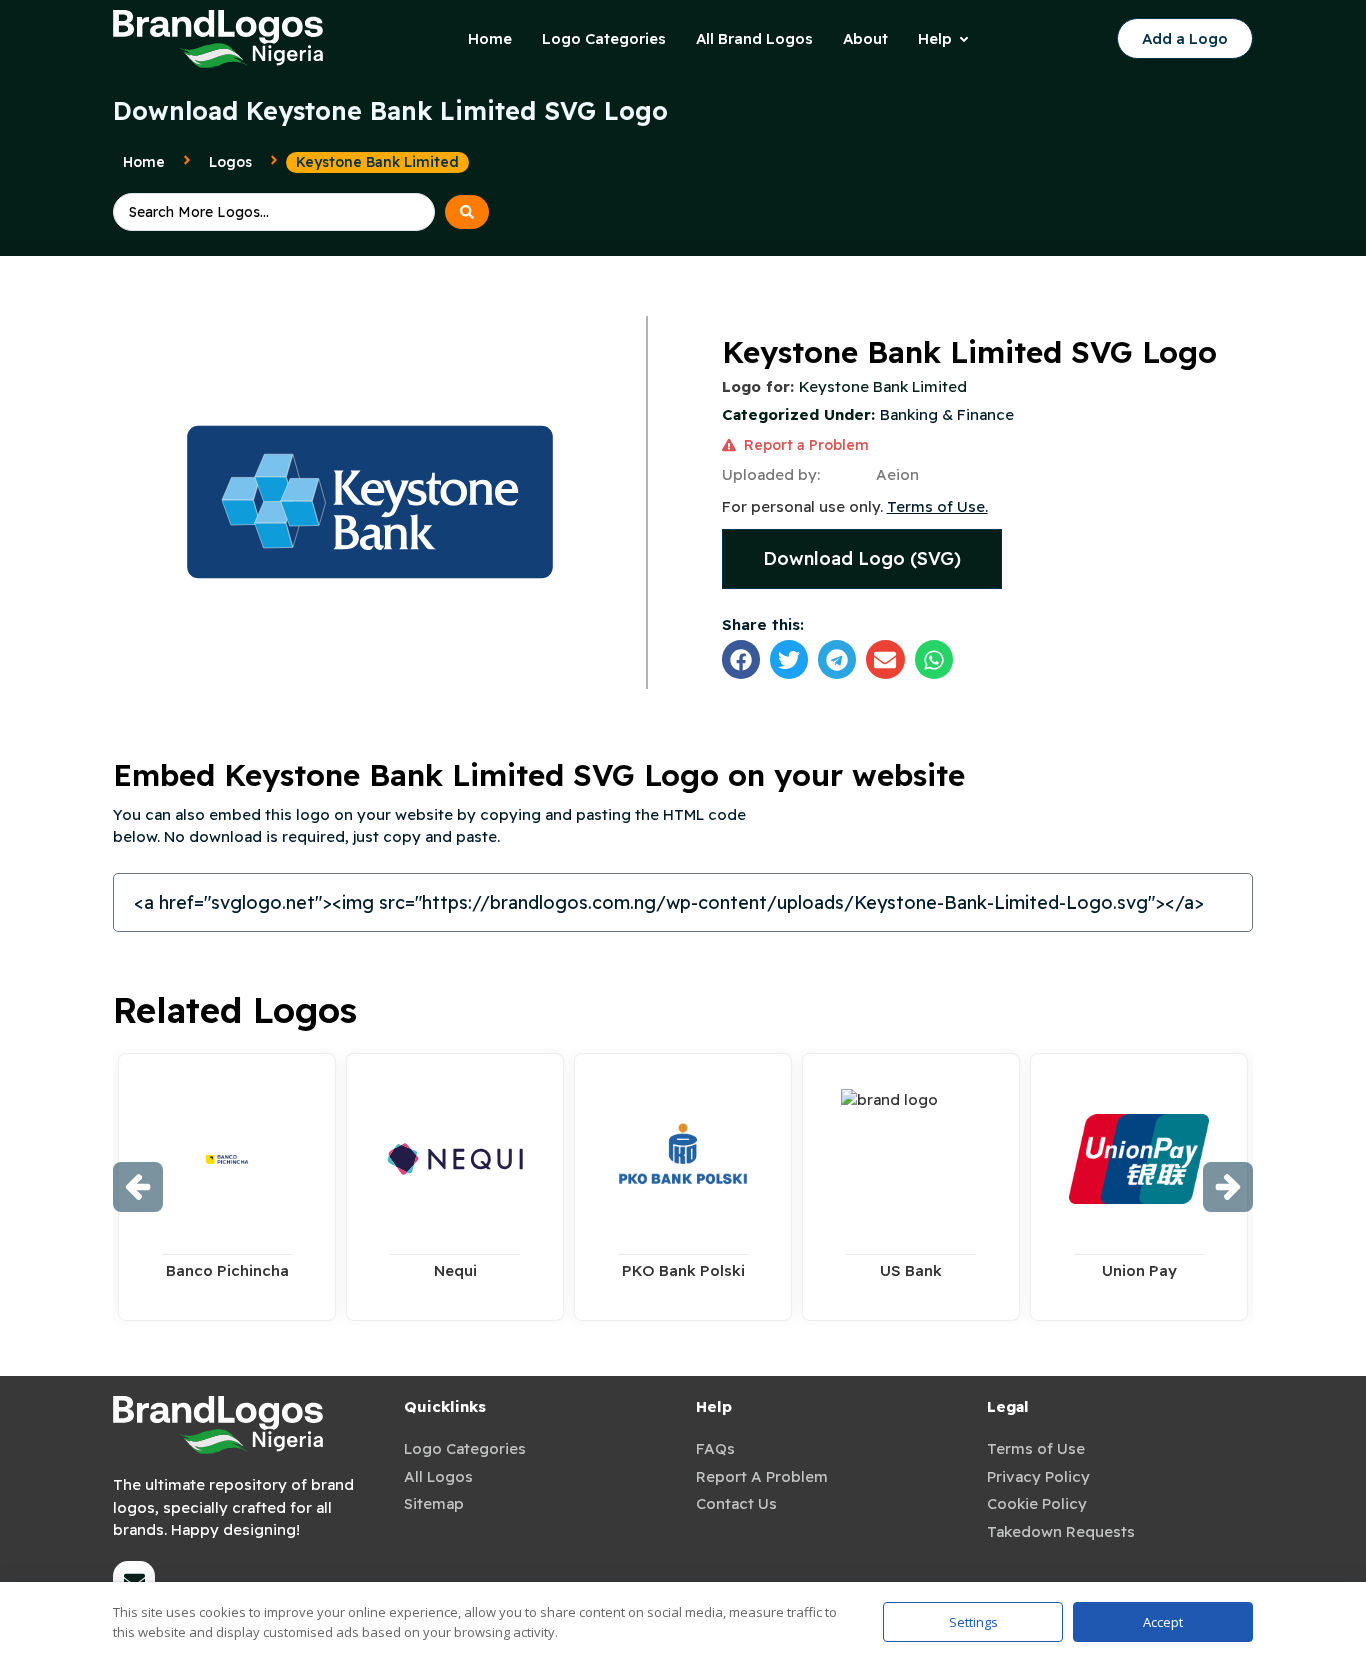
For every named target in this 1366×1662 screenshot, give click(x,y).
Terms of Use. (937, 506)
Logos (230, 162)
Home (144, 162)
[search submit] (467, 212)
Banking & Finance (947, 414)
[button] (741, 659)
